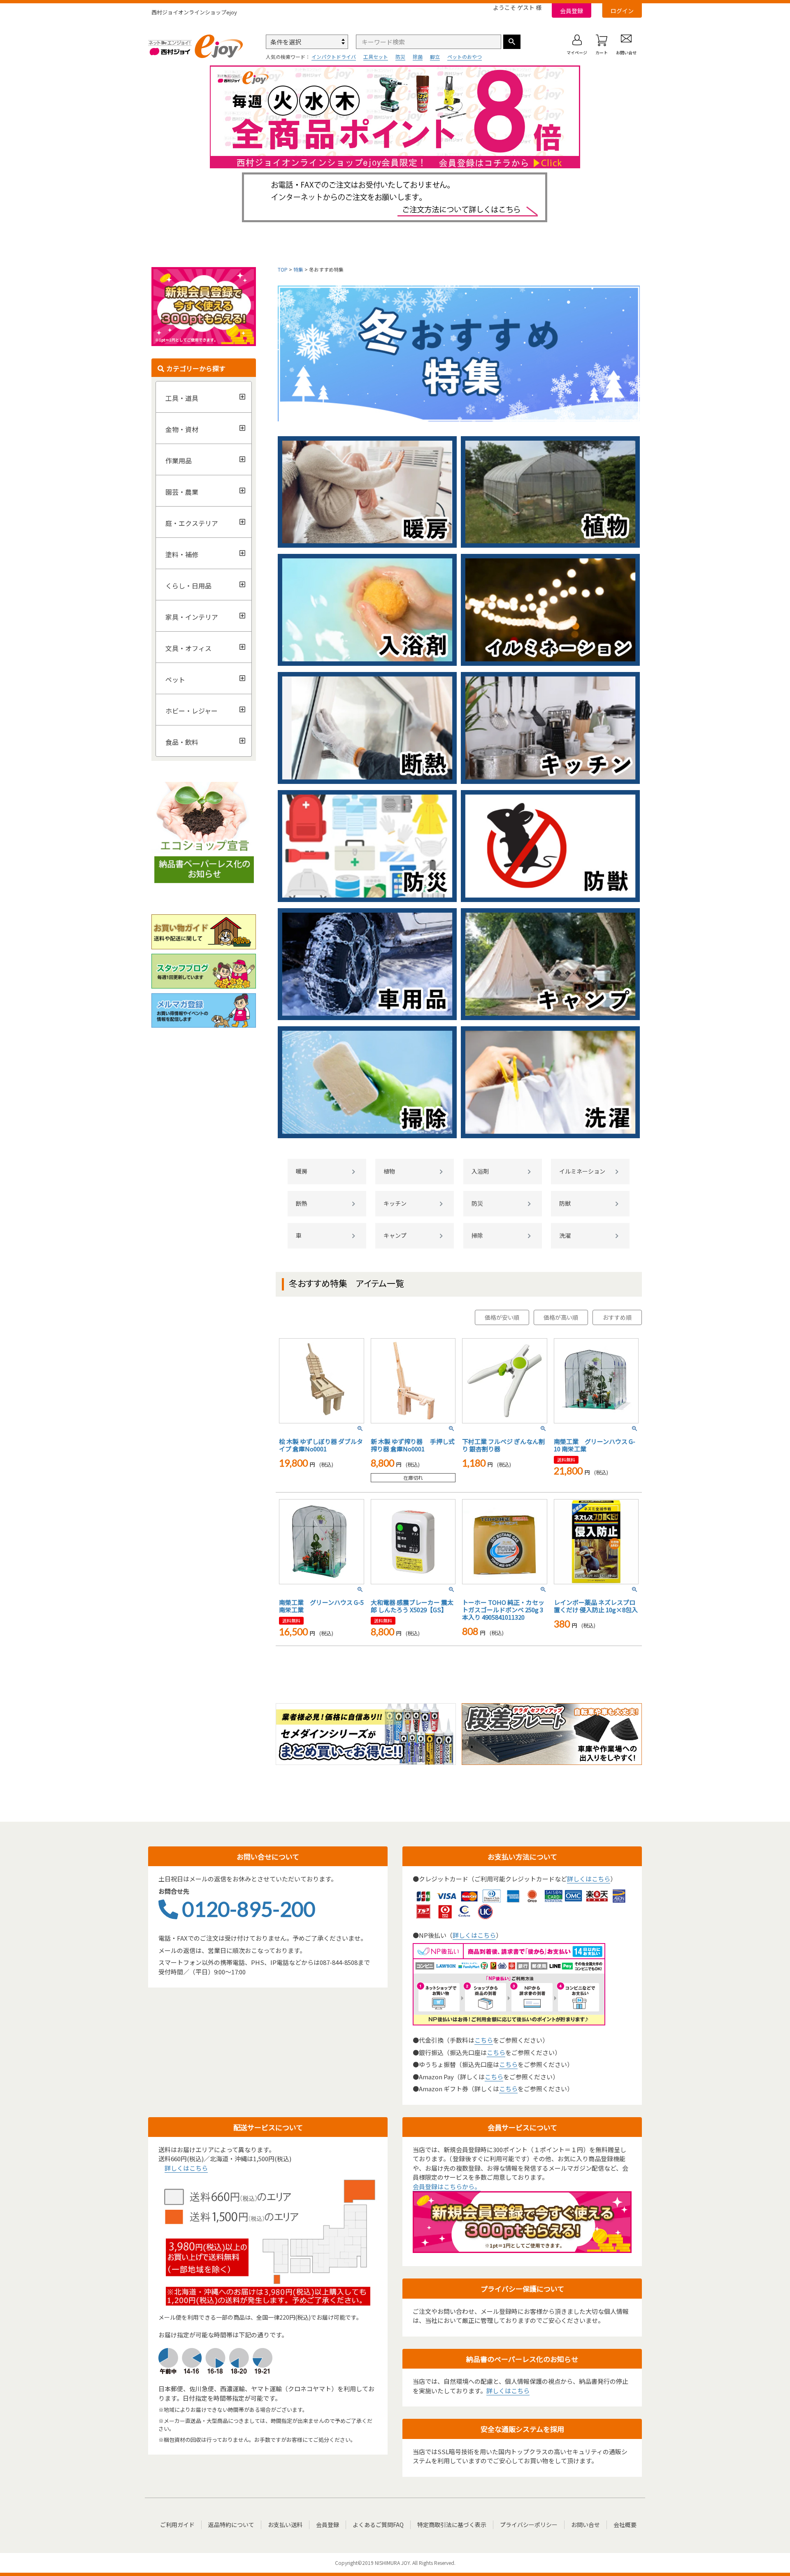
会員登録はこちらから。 (447, 2187)
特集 (298, 269)
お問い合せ (586, 2525)
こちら (484, 2040)
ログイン (622, 11)
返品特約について (231, 2525)
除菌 (418, 57)
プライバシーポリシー (529, 2525)
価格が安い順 (502, 1317)
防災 (400, 57)
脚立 (435, 57)
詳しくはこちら (589, 1879)
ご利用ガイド (177, 2525)
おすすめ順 (617, 1317)
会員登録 (572, 11)
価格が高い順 (561, 1317)
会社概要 (625, 2525)
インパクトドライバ (334, 57)
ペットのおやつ (465, 57)
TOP (283, 269)
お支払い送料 (285, 2525)
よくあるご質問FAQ (378, 2525)
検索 (512, 42)
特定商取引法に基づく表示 (452, 2525)
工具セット (376, 57)
